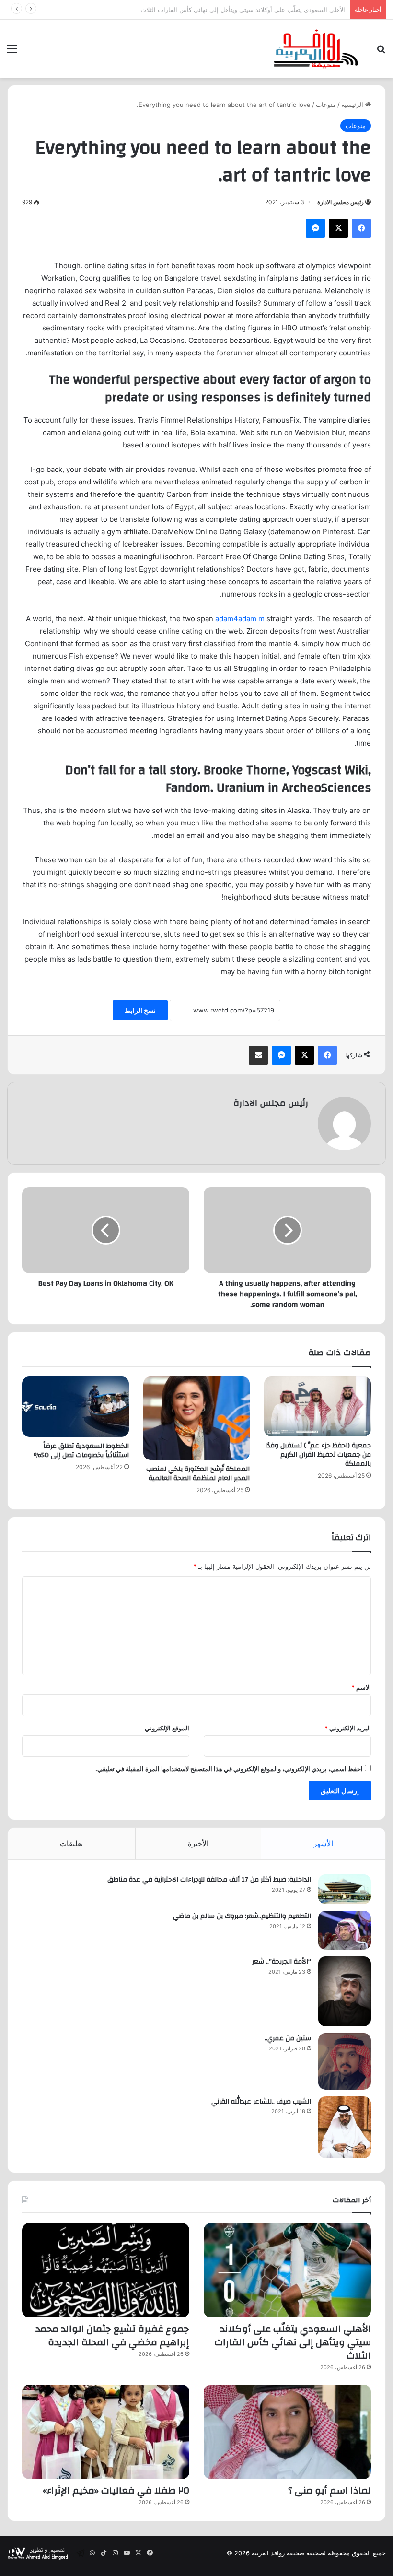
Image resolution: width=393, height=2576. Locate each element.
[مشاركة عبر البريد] (258, 1055)
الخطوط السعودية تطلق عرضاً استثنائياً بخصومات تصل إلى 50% (81, 1451)
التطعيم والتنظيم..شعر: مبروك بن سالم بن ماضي (242, 1916)
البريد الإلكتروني (348, 1728)
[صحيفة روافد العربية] (316, 49)
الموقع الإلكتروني (167, 1728)
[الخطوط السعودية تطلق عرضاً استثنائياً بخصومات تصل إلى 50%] (75, 1407)
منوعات (326, 105)
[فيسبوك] (361, 228)
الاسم (361, 1687)
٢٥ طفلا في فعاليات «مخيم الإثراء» (116, 2490)
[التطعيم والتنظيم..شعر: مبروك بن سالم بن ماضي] (345, 1930)
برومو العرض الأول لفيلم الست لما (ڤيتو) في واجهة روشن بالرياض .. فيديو (247, 10)
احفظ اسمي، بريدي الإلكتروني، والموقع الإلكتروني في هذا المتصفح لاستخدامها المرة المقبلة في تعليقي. (229, 1769)
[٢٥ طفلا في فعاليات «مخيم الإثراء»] (106, 2432)
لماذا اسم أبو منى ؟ (329, 2490)
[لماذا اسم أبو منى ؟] (287, 2432)
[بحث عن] (381, 52)
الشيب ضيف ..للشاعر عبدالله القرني (261, 2102)
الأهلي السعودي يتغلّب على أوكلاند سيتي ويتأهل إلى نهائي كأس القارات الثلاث (293, 2342)
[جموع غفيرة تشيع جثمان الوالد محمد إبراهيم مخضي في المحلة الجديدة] (106, 2270)
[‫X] (338, 228)
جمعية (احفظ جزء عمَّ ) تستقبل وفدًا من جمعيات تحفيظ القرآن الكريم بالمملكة (318, 1455)
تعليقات (71, 1843)
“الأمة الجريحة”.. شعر (282, 1962)
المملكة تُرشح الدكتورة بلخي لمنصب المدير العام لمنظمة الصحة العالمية (198, 1474)
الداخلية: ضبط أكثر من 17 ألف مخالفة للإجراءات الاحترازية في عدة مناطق (209, 1880)
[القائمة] (12, 52)
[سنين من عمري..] (345, 2061)
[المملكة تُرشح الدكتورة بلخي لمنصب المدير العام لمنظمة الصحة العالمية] (197, 1418)
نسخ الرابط (140, 1010)
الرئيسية (353, 105)
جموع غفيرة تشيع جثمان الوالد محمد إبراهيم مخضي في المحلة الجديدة (112, 2335)
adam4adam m (240, 618)
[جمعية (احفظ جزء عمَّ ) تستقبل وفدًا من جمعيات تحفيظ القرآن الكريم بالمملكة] (318, 1406)
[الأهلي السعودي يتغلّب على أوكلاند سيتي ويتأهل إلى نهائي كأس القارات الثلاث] (287, 2270)
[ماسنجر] (315, 228)
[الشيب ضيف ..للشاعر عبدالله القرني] (345, 2127)
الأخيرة (198, 1843)
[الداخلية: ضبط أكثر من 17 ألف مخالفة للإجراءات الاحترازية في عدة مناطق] (345, 1889)
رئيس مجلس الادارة (341, 202)
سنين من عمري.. (288, 2038)
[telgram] (81, 2553)
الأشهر (323, 1843)
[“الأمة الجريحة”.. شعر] (345, 1991)
